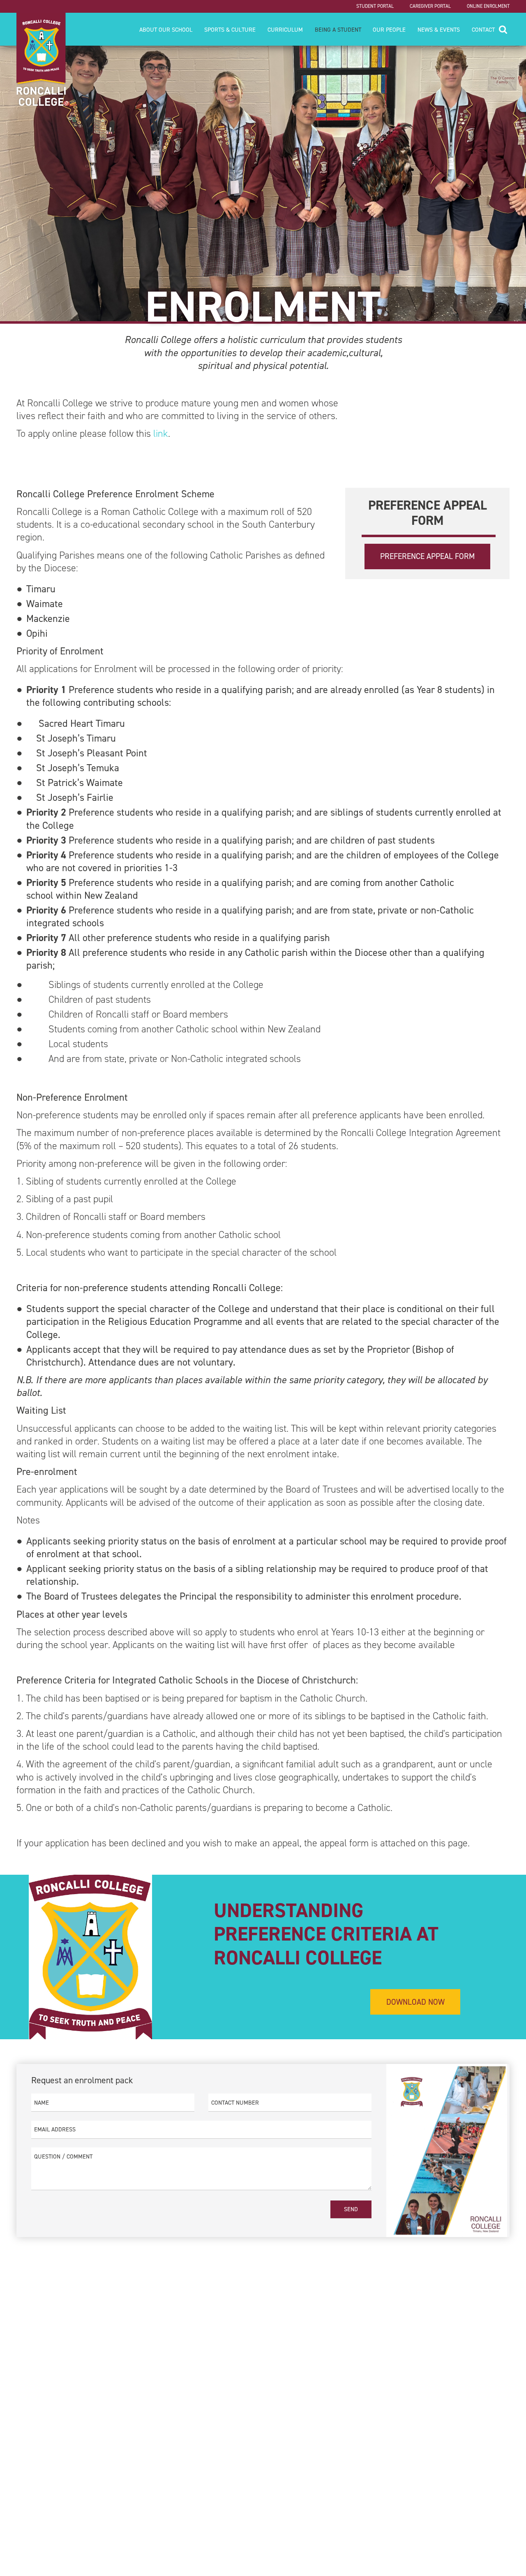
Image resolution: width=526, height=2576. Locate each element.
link (161, 434)
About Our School (166, 30)
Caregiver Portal (430, 6)
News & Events (439, 30)
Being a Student (338, 30)
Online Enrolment (488, 6)
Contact (483, 30)
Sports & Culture (230, 30)
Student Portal (375, 6)
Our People (389, 30)
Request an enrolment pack (82, 2080)
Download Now (415, 2002)
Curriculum (285, 30)
